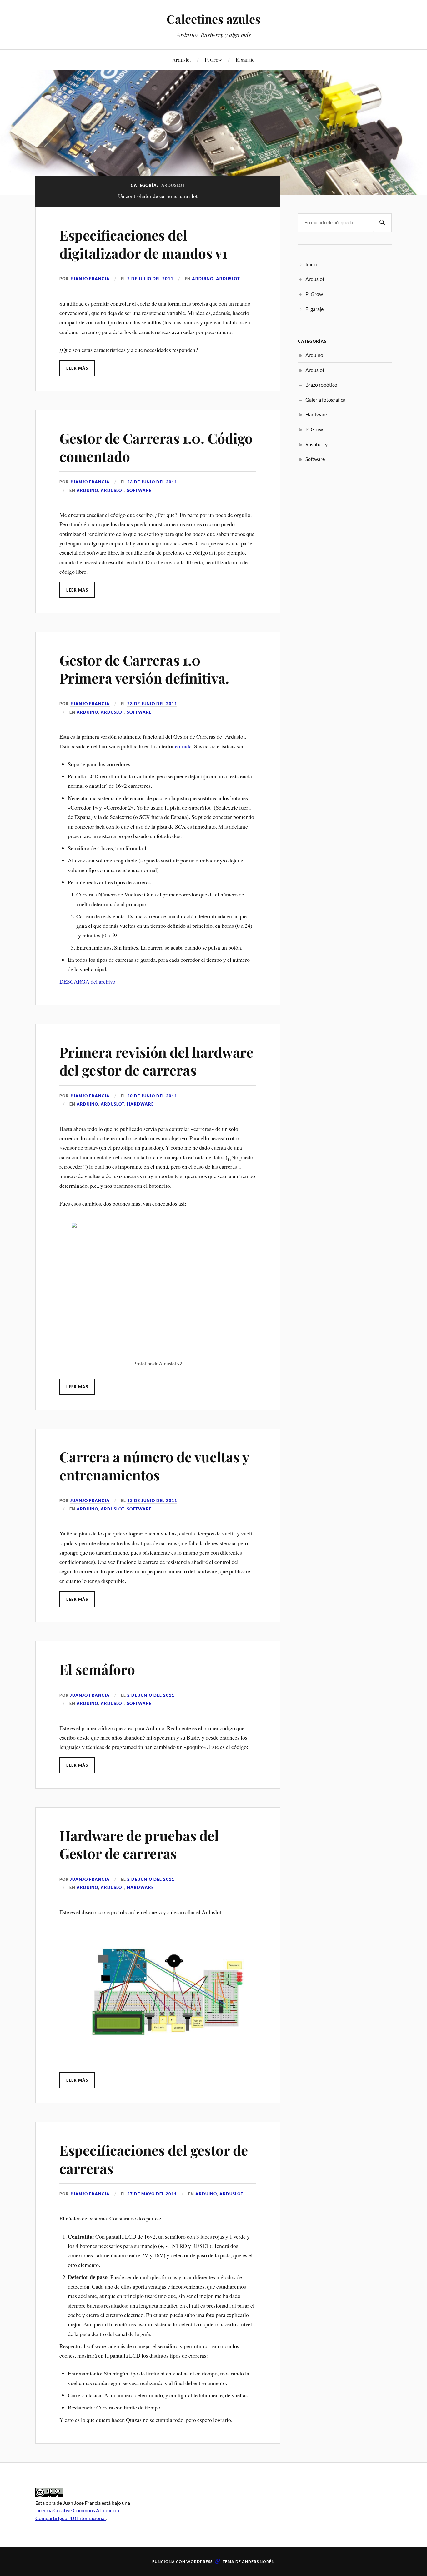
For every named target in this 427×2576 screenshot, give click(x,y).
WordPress (199, 2561)
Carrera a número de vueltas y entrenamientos (154, 1465)
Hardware (140, 1104)
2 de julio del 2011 (150, 279)
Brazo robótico (321, 384)
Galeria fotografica (325, 399)
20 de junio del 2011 (152, 1096)
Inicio (311, 264)
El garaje (245, 60)
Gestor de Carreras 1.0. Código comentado (156, 447)
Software (139, 490)
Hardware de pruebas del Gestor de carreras (139, 1844)
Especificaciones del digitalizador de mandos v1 (143, 244)
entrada (183, 746)
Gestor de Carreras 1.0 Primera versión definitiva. (144, 669)
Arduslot (182, 60)
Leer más (77, 368)
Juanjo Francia (90, 279)
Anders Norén (258, 2561)
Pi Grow (213, 60)
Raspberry (316, 444)
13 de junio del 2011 (152, 1500)
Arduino (203, 279)
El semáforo (97, 1669)
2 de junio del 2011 (151, 1695)
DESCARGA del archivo (87, 981)
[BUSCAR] (382, 223)
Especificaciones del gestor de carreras (154, 2159)
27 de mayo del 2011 (152, 2194)
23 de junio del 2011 (152, 482)
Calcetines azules (214, 19)
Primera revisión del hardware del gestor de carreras (156, 1061)
